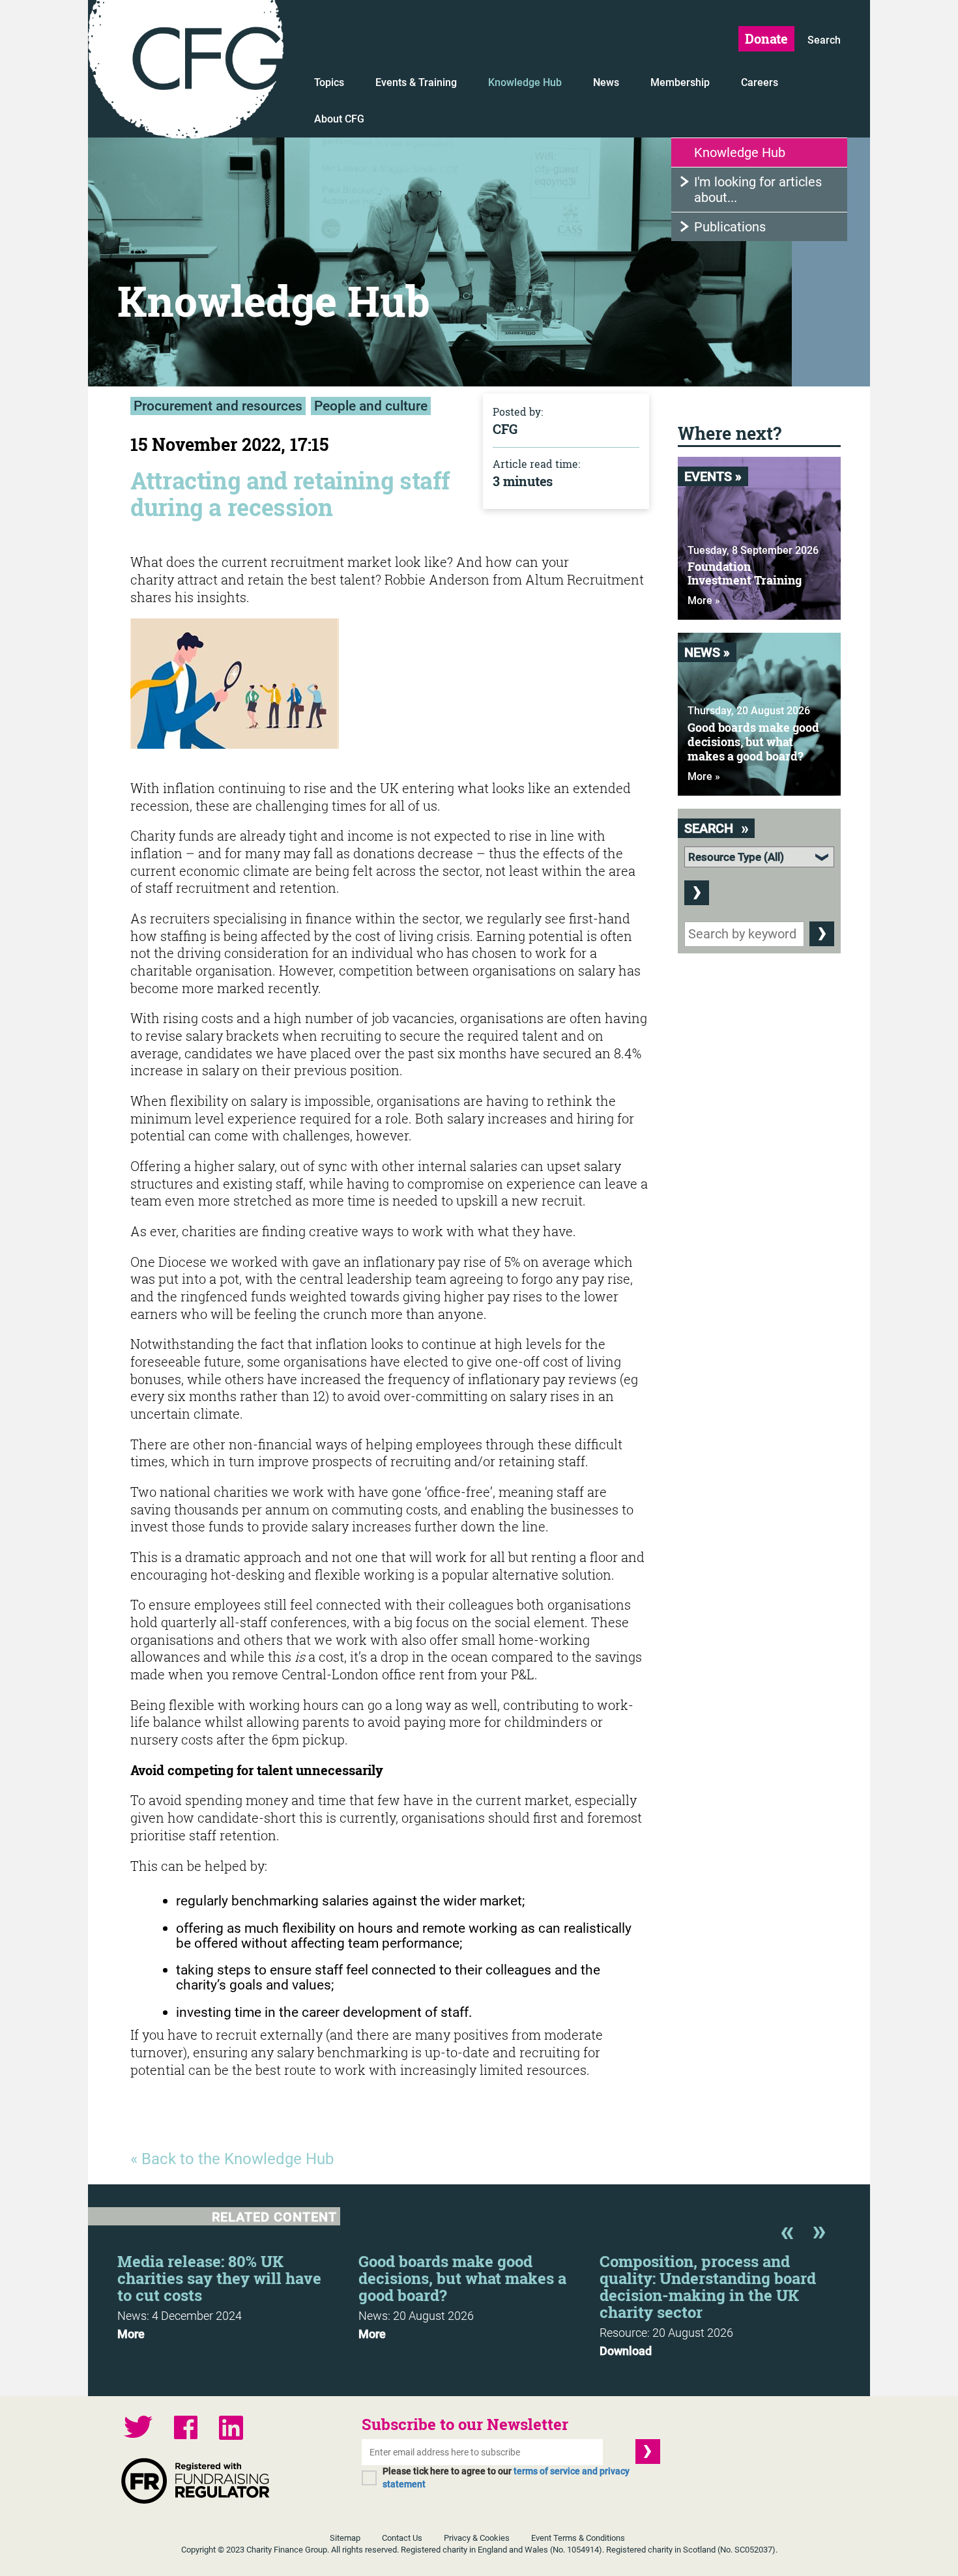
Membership (680, 82)
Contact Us (402, 2538)
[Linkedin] (231, 2429)
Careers (760, 82)
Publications (730, 227)
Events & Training (416, 82)
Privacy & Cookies (477, 2538)
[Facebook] (186, 2429)
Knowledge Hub (525, 82)
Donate (766, 38)
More (131, 2334)
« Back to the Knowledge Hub (232, 2159)
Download (626, 2351)
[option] (238, 2293)
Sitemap (345, 2538)
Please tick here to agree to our (506, 2478)
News (606, 82)
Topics (329, 82)
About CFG (339, 119)
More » (704, 601)
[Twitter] (138, 2428)
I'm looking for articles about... (758, 190)
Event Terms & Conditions (578, 2538)
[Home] (186, 72)
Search (824, 40)
